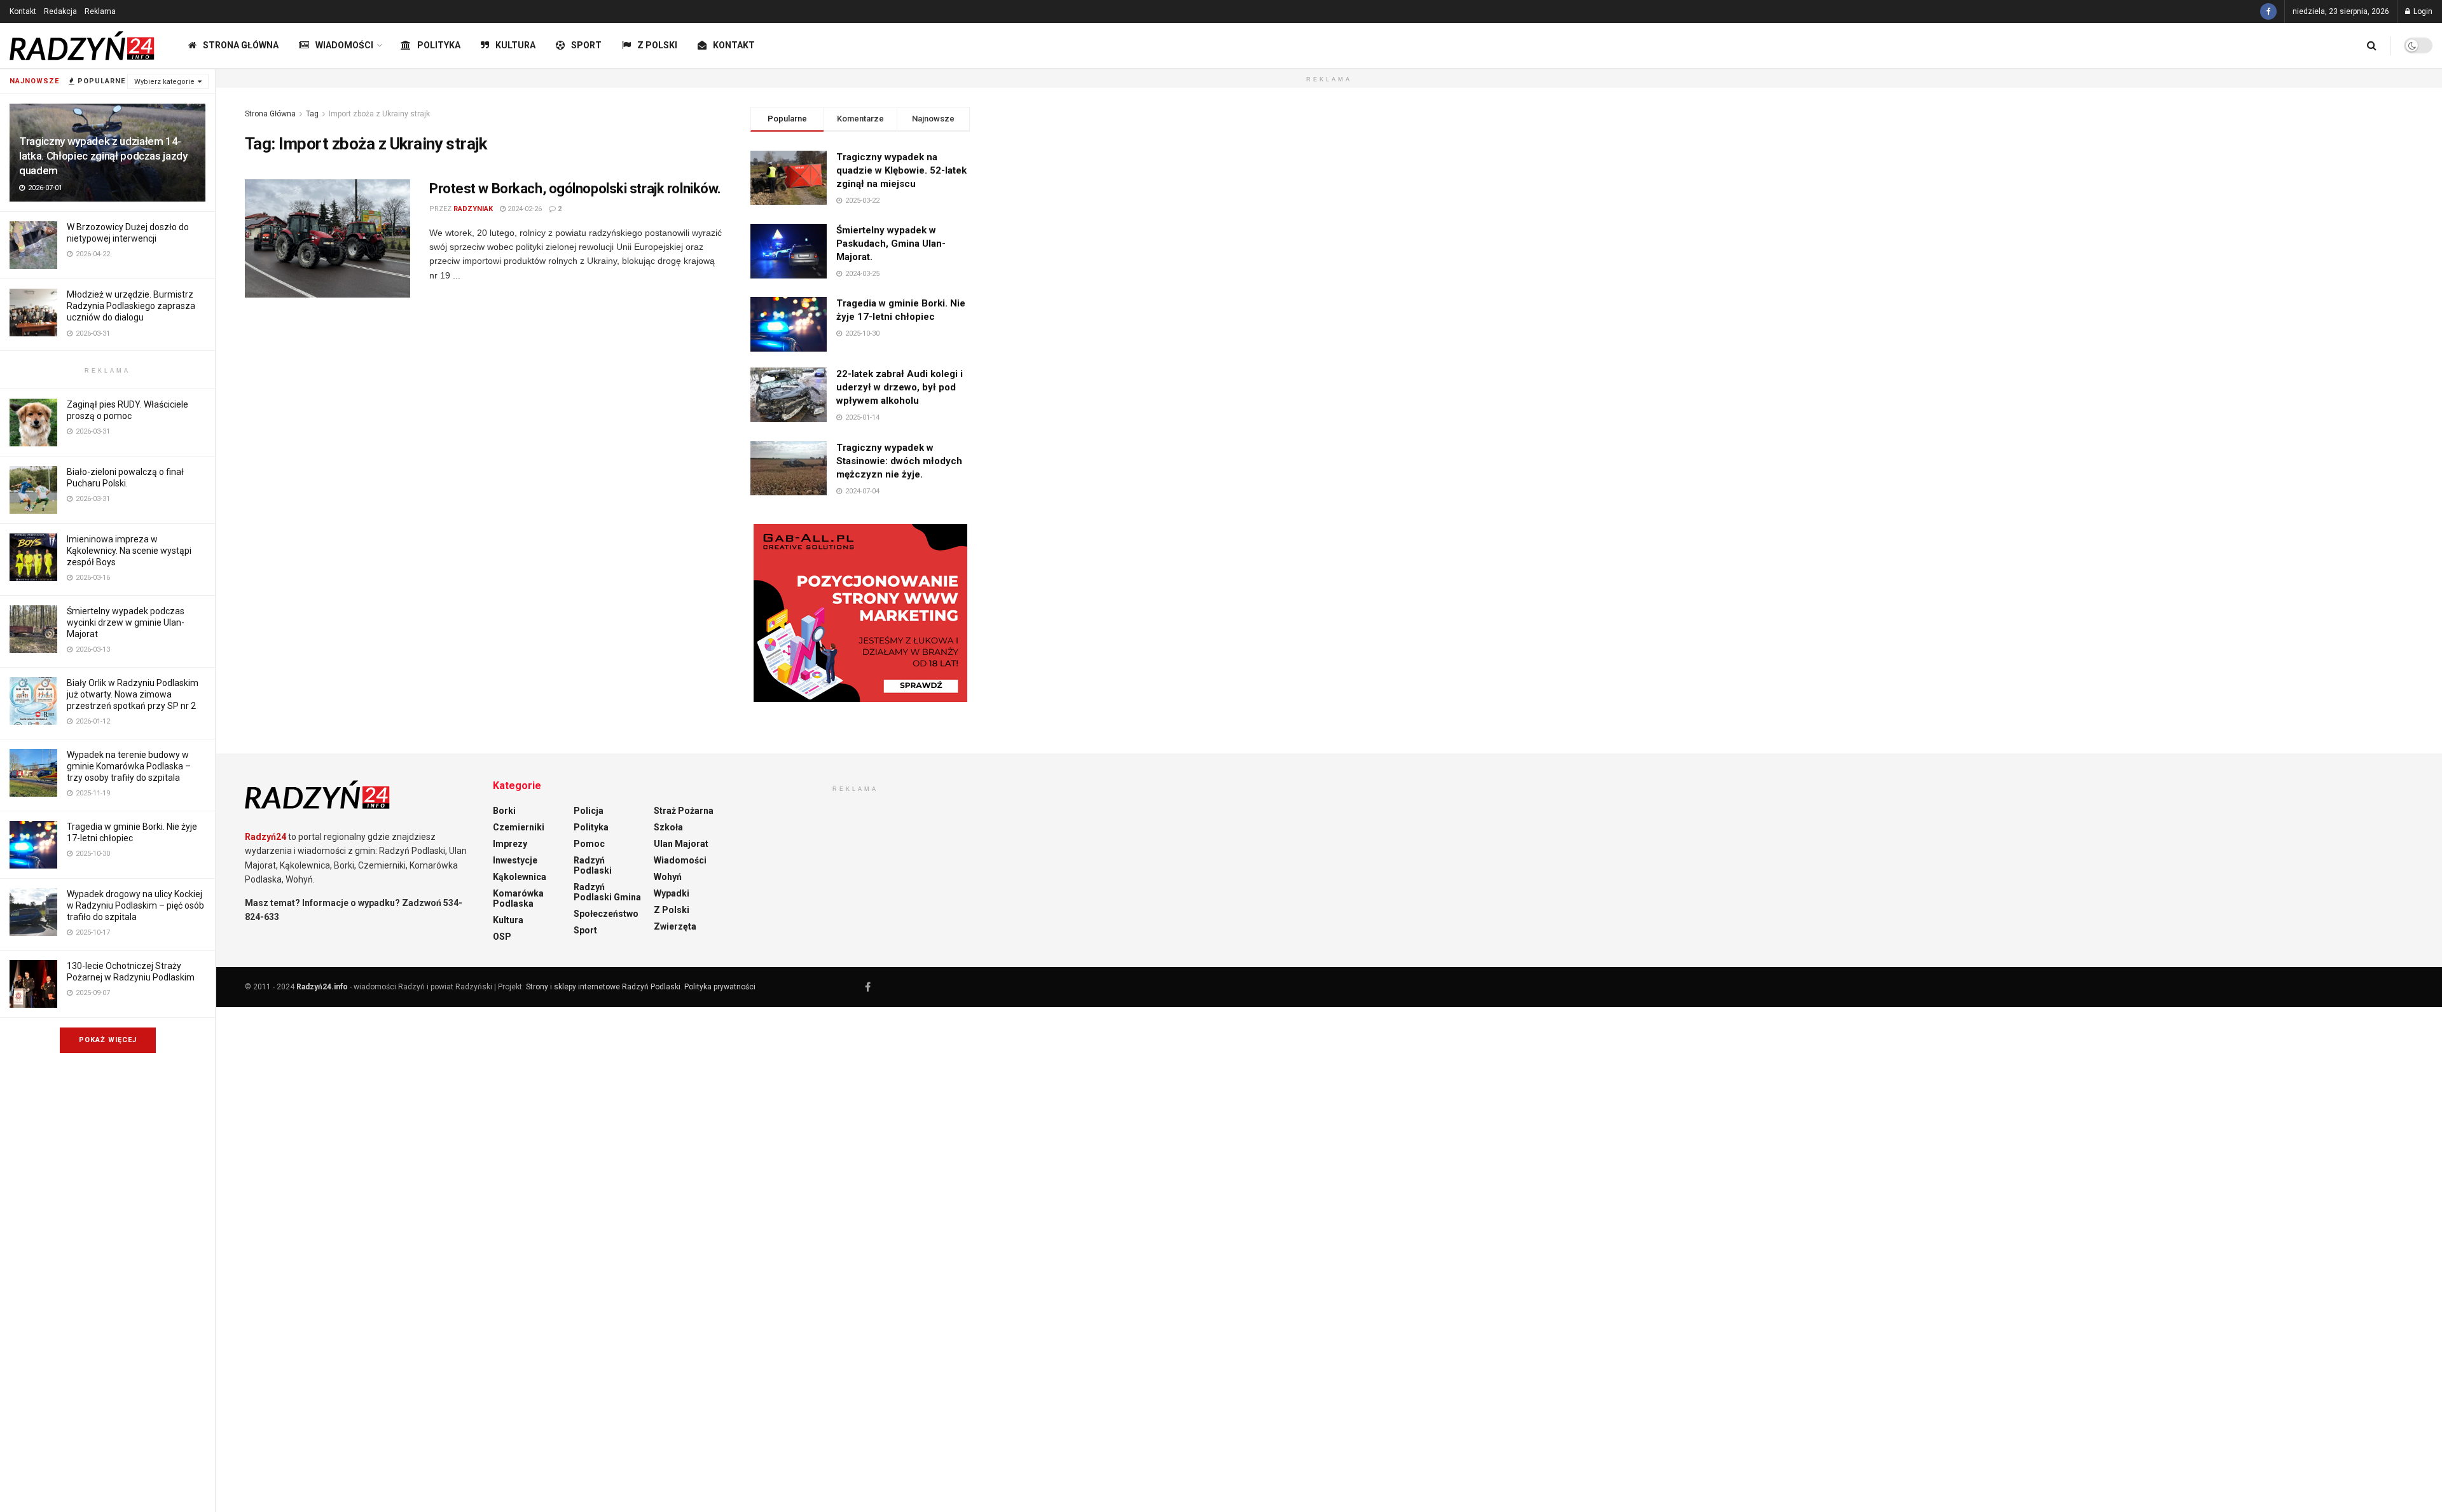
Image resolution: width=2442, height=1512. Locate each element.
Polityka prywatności (720, 987)
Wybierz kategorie (164, 82)
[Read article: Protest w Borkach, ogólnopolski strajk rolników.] (328, 238)
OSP (502, 937)
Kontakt (23, 11)
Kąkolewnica (520, 877)
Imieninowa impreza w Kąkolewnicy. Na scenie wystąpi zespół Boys (129, 551)
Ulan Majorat (681, 844)
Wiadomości (344, 45)
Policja (589, 811)
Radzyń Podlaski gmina (607, 892)
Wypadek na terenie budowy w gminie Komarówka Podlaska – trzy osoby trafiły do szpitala (129, 766)
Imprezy (510, 844)
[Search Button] (2372, 45)
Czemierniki (519, 827)
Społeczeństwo (606, 914)
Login (2422, 11)
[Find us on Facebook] (2268, 11)
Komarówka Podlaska (518, 898)
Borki (504, 811)
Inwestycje (515, 860)
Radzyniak (473, 209)
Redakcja (60, 11)
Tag (312, 114)
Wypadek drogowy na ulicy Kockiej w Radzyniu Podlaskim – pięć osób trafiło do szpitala (135, 905)
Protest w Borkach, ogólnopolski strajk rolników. (575, 189)
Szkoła (668, 827)
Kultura (515, 45)
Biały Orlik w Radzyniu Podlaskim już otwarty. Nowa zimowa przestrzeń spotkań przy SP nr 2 (133, 694)
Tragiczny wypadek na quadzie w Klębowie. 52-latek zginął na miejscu (901, 170)
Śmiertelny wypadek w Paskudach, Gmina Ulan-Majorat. (891, 244)
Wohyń (668, 877)
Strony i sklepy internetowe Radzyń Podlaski (603, 987)
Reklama (100, 11)
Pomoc (589, 844)
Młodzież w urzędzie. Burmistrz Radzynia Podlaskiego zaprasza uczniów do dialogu (131, 306)
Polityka (439, 45)
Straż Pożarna (684, 811)
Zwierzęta (675, 926)
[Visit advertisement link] (860, 613)
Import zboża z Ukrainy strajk (379, 114)
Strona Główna (241, 45)
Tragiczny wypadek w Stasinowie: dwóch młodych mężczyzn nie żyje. (899, 461)
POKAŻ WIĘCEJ (108, 1040)
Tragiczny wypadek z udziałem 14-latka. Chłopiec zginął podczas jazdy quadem (103, 156)
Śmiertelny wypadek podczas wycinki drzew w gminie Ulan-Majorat (126, 622)
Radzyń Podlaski (593, 865)
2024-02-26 (524, 209)
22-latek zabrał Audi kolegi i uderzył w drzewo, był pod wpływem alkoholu (900, 387)
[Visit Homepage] (83, 46)
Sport (586, 45)
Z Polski (657, 45)
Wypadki (672, 893)
